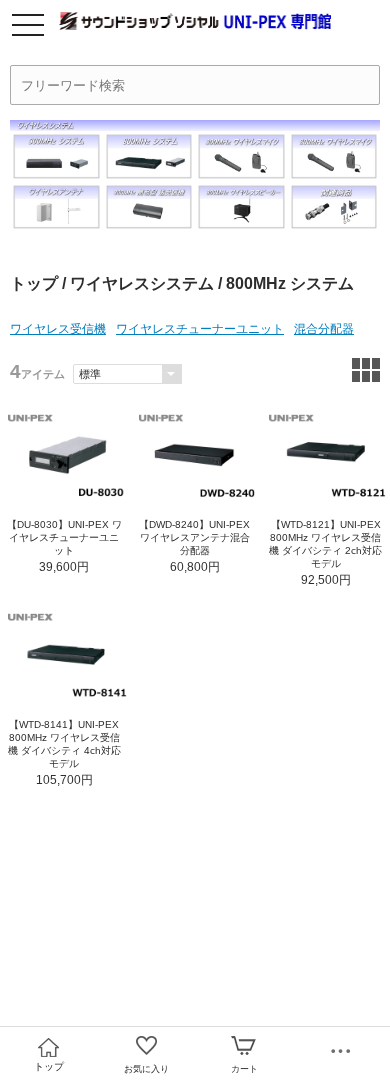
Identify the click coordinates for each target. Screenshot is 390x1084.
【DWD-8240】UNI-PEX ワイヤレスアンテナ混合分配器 (194, 537)
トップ (34, 283)
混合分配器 (324, 328)
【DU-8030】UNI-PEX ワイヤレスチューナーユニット (64, 537)
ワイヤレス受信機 (58, 328)
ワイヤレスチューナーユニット (200, 328)
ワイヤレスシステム (142, 283)
